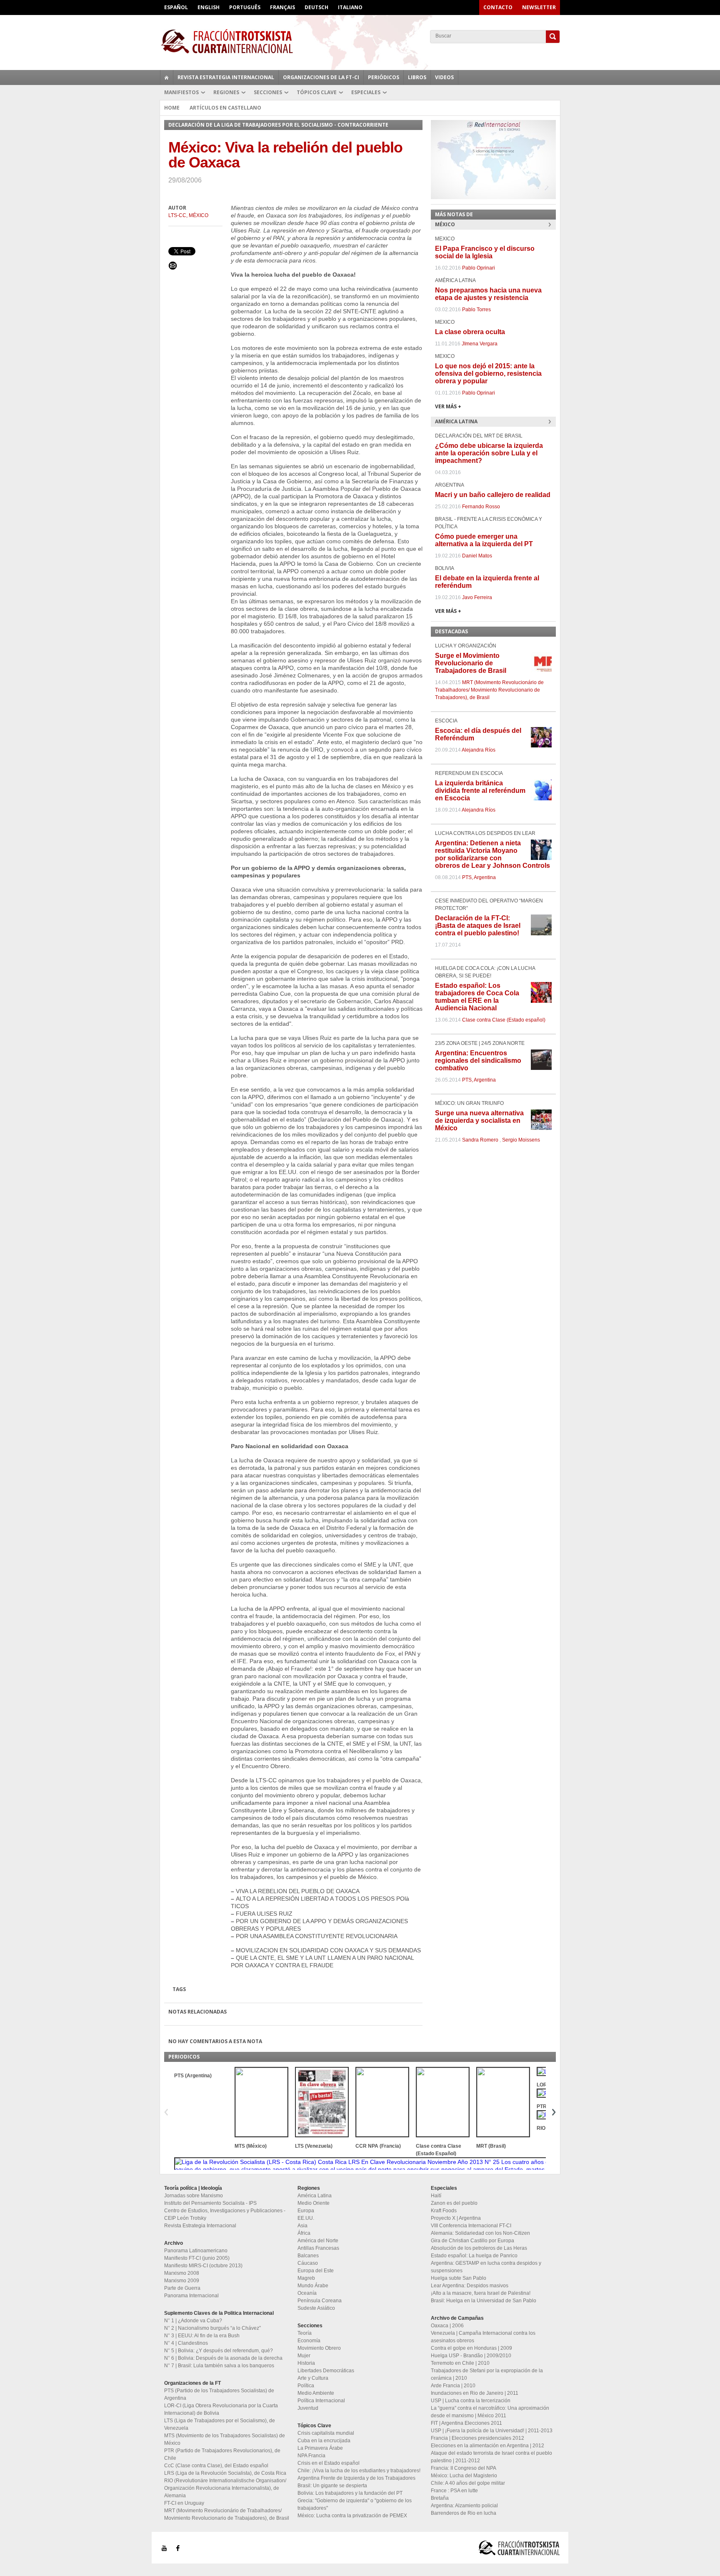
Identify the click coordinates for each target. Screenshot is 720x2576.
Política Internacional (321, 2401)
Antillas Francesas (318, 2248)
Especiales (366, 92)
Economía (309, 2341)
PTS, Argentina (479, 877)
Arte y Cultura (313, 2378)
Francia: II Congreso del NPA (464, 2468)
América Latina (315, 2196)
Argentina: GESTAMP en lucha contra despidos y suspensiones (486, 2267)
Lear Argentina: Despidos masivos (470, 2286)
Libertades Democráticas (326, 2371)
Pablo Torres (476, 310)
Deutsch (316, 7)
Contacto (498, 7)
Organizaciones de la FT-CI (321, 77)
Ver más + (448, 406)
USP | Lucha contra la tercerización (471, 2401)
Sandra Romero (480, 1140)
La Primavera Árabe (320, 2448)
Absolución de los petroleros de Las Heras (479, 2248)
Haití (436, 2196)
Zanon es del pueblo (454, 2203)
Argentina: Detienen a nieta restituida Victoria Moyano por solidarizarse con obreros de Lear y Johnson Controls (492, 854)
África (304, 2233)
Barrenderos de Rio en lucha (464, 2513)
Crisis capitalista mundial (326, 2433)
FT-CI (360, 41)
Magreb (306, 2278)
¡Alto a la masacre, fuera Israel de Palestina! (481, 2293)
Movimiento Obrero (319, 2348)
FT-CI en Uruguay (184, 2503)
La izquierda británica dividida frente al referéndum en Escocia (480, 791)
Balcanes (308, 2256)
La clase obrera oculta (470, 332)
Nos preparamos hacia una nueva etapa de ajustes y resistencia (488, 294)
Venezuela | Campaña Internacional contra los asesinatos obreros (483, 2337)
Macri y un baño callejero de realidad (493, 495)
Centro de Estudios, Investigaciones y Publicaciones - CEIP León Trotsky (225, 2214)
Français (282, 7)
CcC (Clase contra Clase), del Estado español (216, 2466)
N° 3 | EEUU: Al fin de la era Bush (202, 2336)
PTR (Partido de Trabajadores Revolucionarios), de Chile (222, 2454)
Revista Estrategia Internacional (226, 77)
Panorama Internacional (191, 2296)
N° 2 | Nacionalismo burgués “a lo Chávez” (212, 2328)
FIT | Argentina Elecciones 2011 (466, 2423)
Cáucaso (308, 2263)
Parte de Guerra (182, 2288)
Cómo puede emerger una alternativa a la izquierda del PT (484, 540)
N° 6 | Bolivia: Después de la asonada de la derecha (223, 2358)
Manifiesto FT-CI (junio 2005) (197, 2258)
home (167, 77)
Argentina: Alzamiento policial (464, 2506)
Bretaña (440, 2498)
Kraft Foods (444, 2211)
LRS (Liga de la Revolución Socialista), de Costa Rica (225, 2473)
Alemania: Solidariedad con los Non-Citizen (480, 2233)
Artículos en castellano (225, 108)
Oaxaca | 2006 (447, 2326)
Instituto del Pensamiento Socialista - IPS (210, 2203)
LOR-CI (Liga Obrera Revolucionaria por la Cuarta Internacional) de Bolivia (221, 2409)
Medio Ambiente (316, 2393)
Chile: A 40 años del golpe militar (468, 2483)
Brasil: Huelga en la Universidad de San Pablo (484, 2301)
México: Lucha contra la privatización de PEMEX (352, 2516)
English (209, 7)
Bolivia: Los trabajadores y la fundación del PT (350, 2493)
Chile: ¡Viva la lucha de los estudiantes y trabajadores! (359, 2471)
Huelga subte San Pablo (459, 2278)
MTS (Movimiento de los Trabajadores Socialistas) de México (225, 2439)
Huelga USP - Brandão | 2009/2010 (471, 2356)
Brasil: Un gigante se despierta (332, 2486)
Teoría (305, 2333)
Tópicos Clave (317, 92)
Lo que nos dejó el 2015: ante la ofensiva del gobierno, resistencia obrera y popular (488, 374)
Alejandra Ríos (479, 750)
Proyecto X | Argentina (456, 2218)
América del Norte (318, 2241)
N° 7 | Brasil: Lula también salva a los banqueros (219, 2366)
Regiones (226, 92)
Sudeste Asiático (316, 2308)
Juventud (308, 2408)
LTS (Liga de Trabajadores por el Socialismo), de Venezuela (220, 2424)
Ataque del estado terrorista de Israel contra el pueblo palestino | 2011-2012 (491, 2457)
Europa (306, 2211)
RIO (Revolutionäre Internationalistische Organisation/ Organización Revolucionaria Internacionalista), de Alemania (225, 2488)
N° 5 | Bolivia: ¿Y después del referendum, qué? (219, 2351)
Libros (417, 77)
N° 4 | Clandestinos (186, 2343)
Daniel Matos (477, 556)
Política (306, 2386)
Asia (302, 2226)
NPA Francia (311, 2456)
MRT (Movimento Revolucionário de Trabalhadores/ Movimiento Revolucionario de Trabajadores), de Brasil (489, 690)
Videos (444, 77)
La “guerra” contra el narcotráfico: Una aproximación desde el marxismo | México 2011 (490, 2412)
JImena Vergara (480, 344)
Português (245, 7)
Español (176, 7)
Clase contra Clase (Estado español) (504, 1020)
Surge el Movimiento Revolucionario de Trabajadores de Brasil (471, 663)
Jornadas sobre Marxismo (194, 2196)
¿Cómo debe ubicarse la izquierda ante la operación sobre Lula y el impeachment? (489, 453)
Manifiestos (181, 92)
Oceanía (307, 2293)
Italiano (350, 7)
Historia (306, 2363)
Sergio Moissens (521, 1140)
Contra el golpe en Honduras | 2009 (471, 2348)
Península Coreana (320, 2301)
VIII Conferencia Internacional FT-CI (471, 2226)
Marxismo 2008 (182, 2273)
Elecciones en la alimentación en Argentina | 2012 (487, 2446)
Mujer (304, 2356)
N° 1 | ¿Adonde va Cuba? (193, 2321)
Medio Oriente (314, 2203)
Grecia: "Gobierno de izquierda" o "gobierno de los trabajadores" (355, 2504)
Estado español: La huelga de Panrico (474, 2256)
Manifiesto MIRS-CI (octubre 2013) (203, 2266)
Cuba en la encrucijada (324, 2441)
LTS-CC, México (188, 215)
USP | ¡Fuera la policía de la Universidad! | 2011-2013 (492, 2431)
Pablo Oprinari (479, 268)
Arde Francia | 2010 (453, 2386)
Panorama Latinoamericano (196, 2251)
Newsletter (539, 7)
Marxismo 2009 (182, 2281)
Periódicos (384, 77)
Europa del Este (316, 2271)
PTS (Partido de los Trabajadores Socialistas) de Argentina (219, 2394)
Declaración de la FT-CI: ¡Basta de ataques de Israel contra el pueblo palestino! (478, 926)
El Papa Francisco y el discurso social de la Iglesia (485, 252)
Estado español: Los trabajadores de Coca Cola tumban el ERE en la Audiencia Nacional (477, 997)
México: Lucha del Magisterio (464, 2476)
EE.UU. (306, 2218)
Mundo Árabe (313, 2286)
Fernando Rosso (481, 507)
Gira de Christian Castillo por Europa (472, 2241)
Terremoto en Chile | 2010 (460, 2363)
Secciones (268, 92)
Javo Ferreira (477, 597)
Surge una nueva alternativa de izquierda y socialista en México (479, 1121)
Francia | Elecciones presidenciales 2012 (477, 2438)
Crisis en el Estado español (329, 2463)
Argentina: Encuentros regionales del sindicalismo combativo (478, 1061)
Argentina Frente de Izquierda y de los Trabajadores (356, 2478)
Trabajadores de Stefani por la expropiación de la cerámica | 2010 (487, 2374)
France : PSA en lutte (454, 2491)
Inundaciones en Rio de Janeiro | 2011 (475, 2393)
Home (172, 108)
